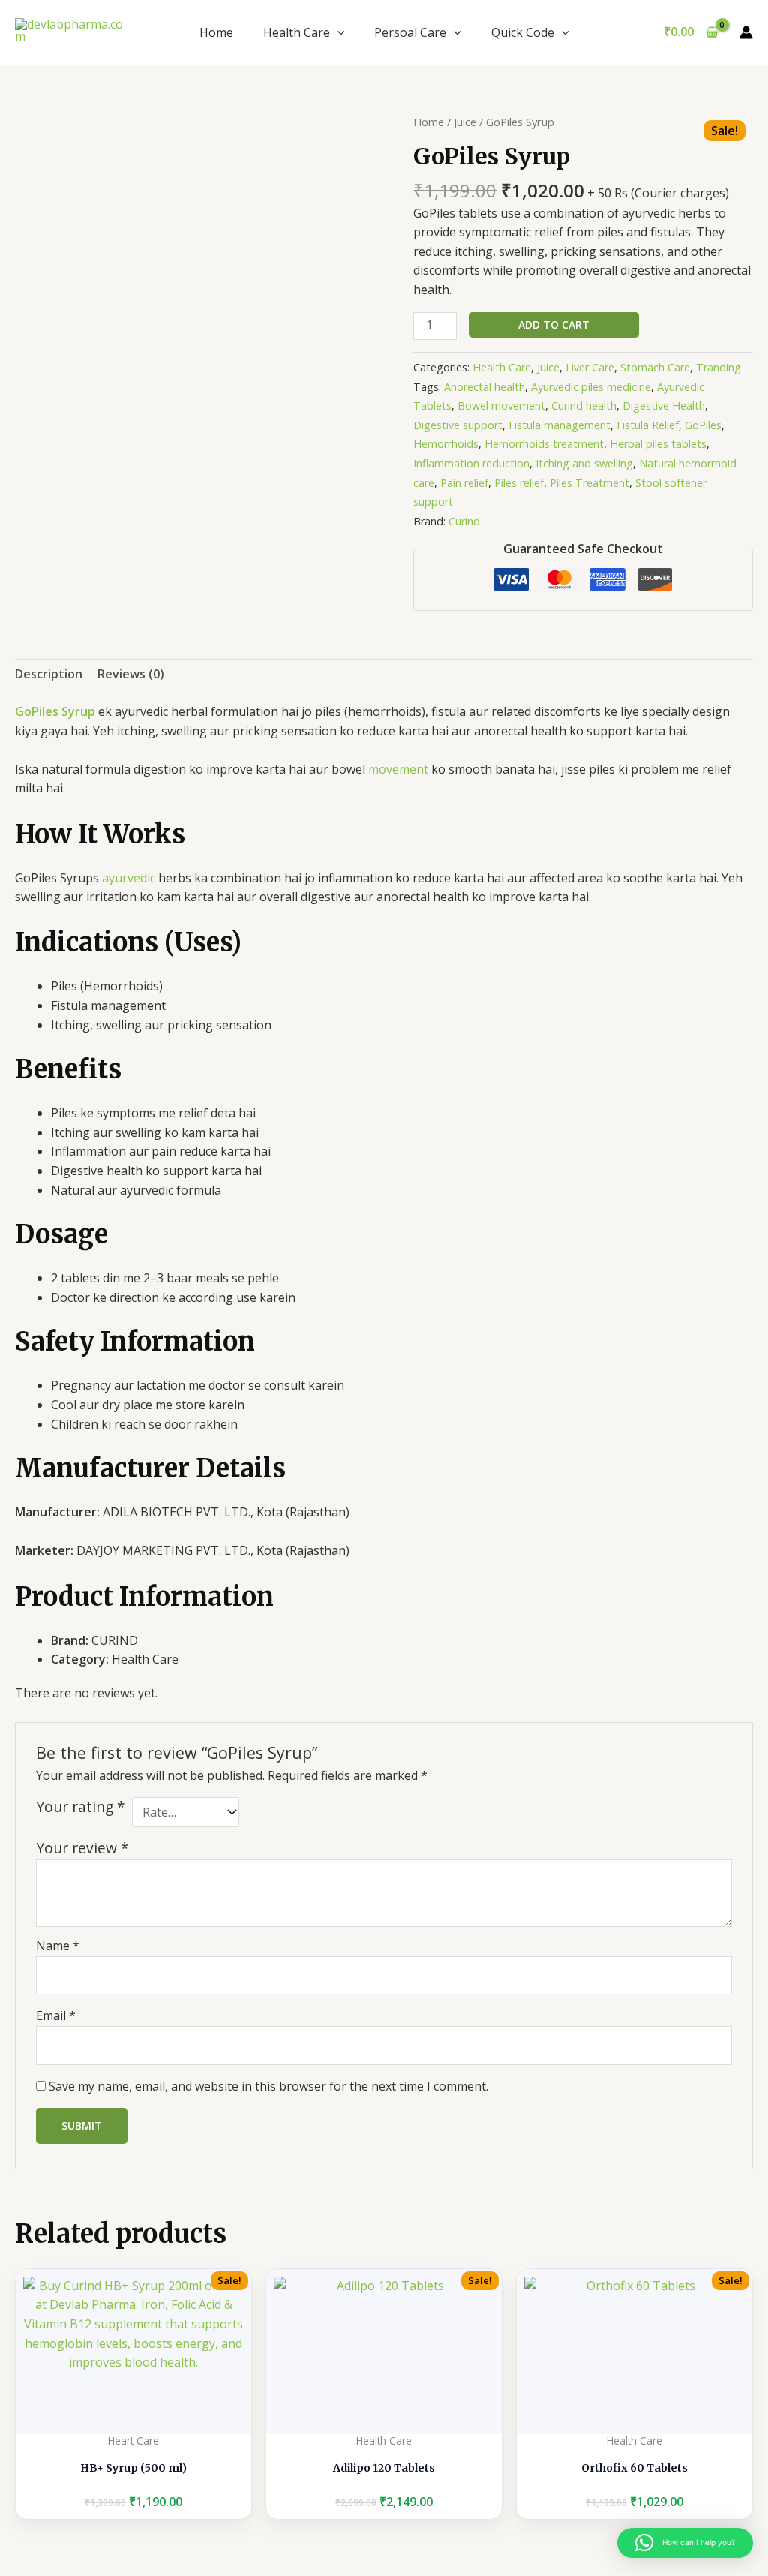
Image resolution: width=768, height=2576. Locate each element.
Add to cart (554, 325)
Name (58, 1946)
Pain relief (464, 483)
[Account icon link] (746, 32)
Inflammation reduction (471, 463)
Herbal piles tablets (658, 444)
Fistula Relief (648, 425)
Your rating (81, 1807)
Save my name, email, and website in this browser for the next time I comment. (268, 2086)
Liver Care (590, 367)
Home (216, 32)
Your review (82, 1848)
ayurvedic (129, 878)
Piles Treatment (589, 483)
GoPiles (703, 425)
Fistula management (559, 425)
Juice (465, 122)
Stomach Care (655, 367)
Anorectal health (484, 387)
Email (56, 2015)
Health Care (297, 32)
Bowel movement (501, 406)
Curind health (584, 406)
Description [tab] (49, 674)
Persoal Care (410, 32)
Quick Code (523, 32)
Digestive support (458, 425)
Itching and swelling (584, 463)
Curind (464, 521)
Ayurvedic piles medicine (591, 387)
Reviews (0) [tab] (131, 674)
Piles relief (519, 483)
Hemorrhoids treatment (544, 444)
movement (398, 769)
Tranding (718, 367)
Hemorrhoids (446, 444)
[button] (337, 32)
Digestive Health (664, 406)
